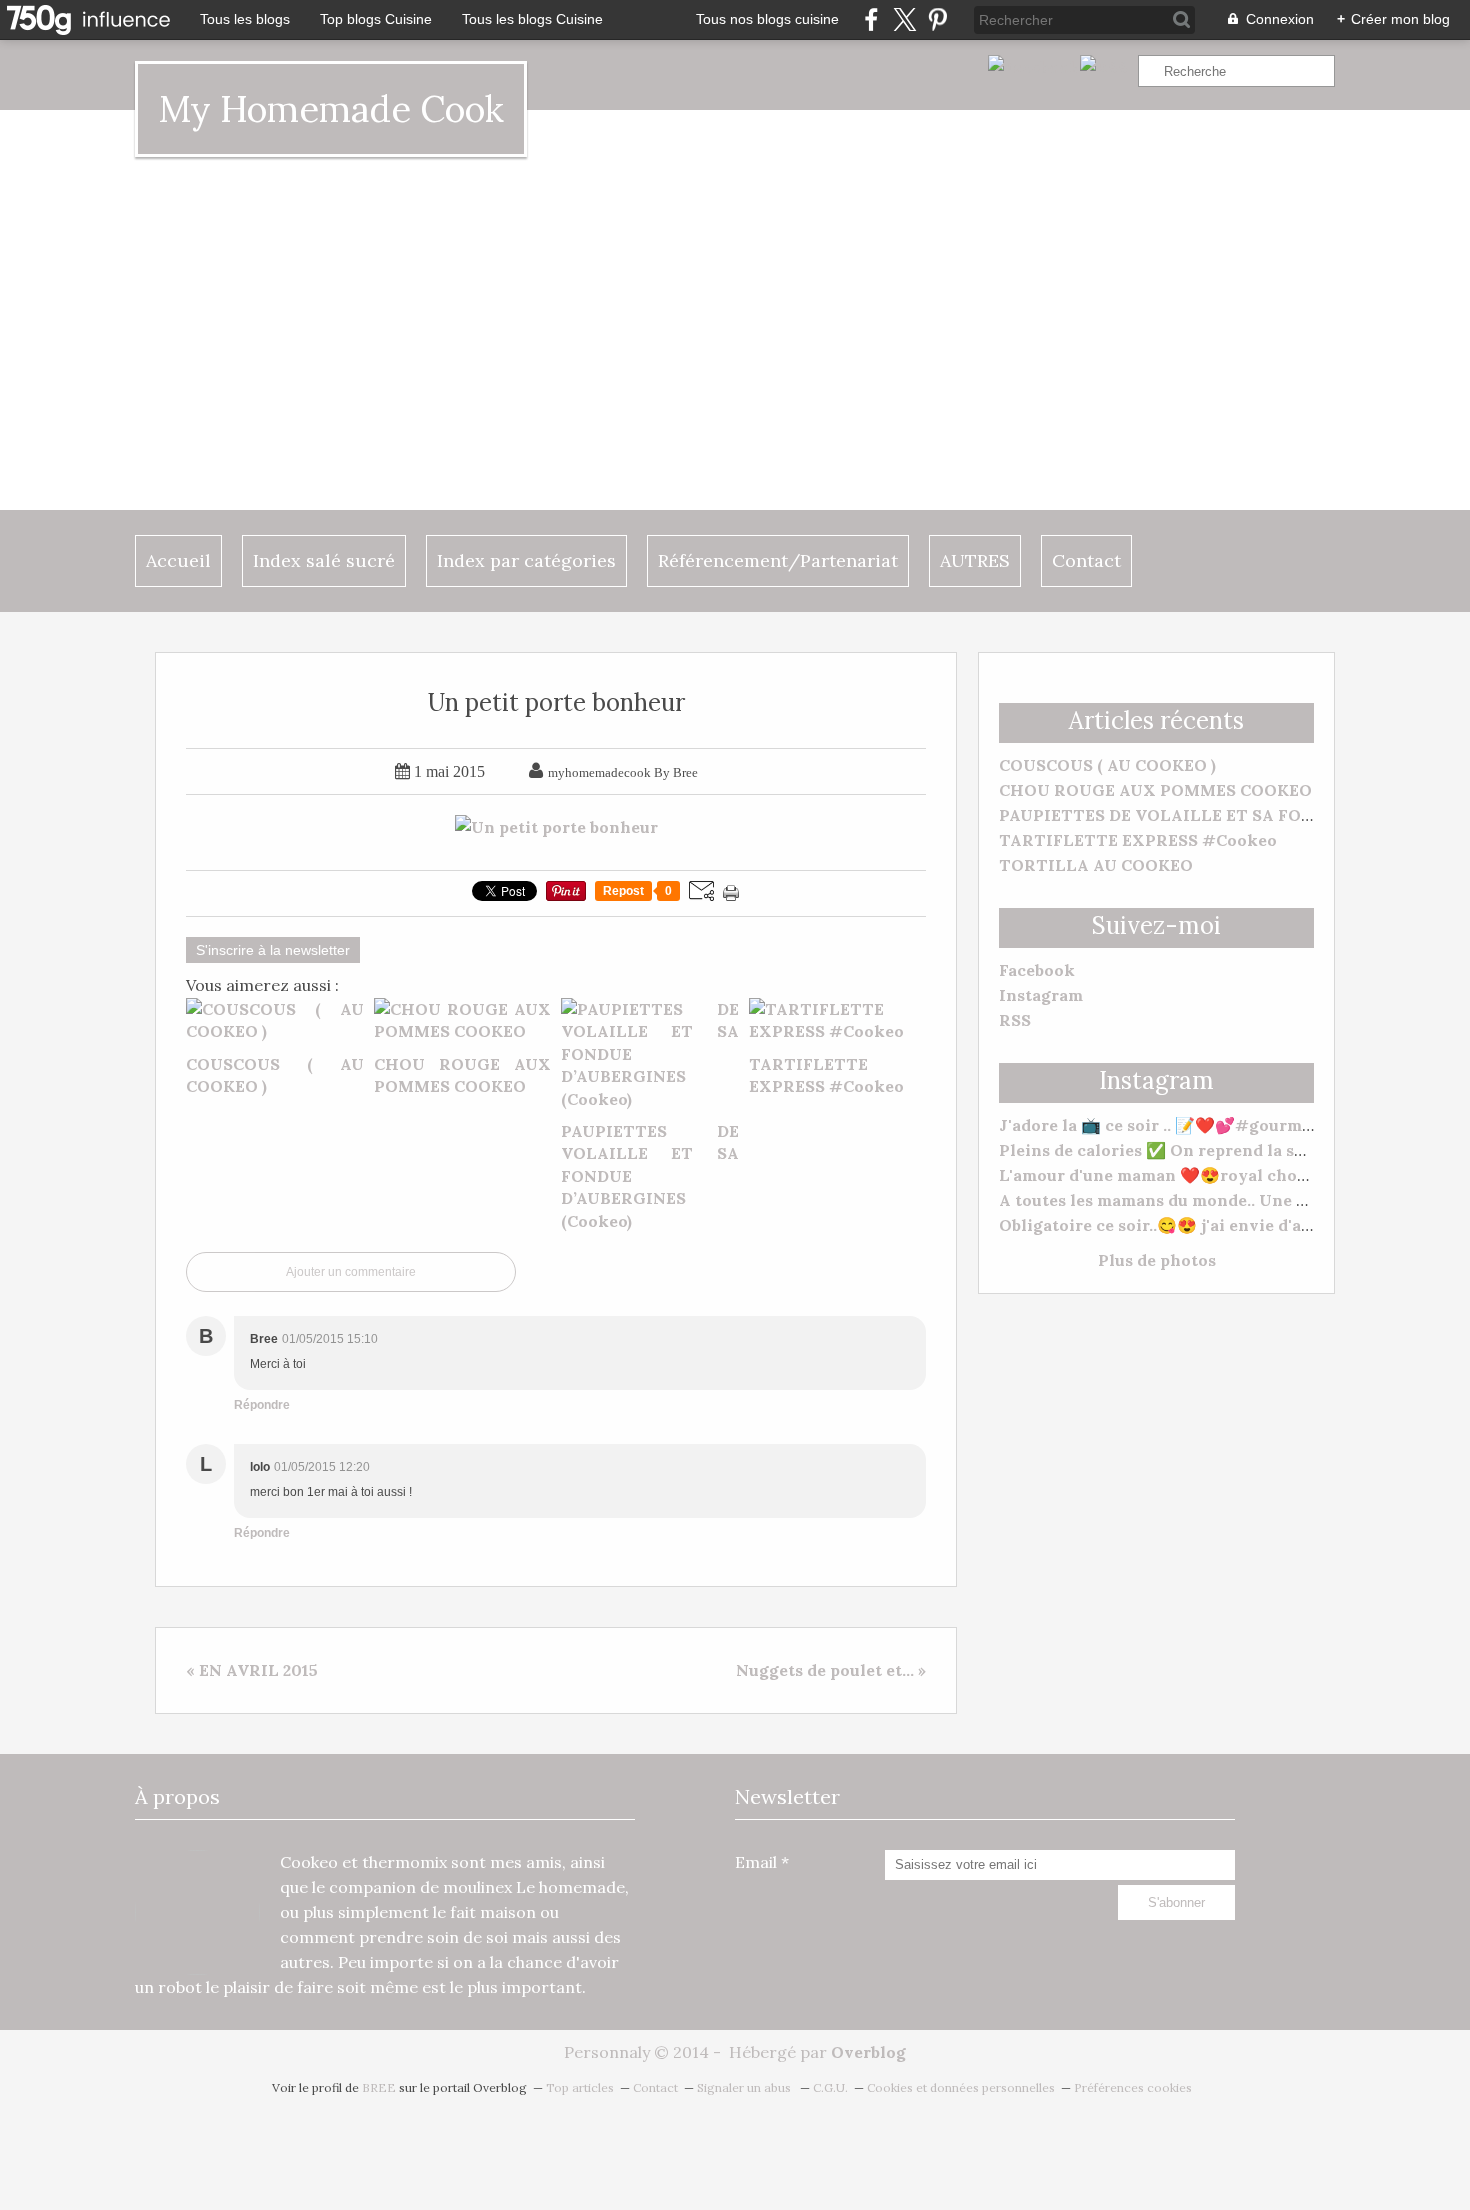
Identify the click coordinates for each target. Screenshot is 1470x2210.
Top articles (580, 2087)
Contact (1086, 560)
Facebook (1037, 970)
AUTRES (975, 560)
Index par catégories (526, 560)
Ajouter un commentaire (351, 1272)
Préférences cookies (1133, 2087)
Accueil (178, 560)
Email (756, 1862)
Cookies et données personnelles (961, 2087)
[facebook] (871, 19)
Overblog (868, 2052)
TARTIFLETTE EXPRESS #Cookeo (1138, 840)
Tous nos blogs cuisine (767, 19)
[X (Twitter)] (904, 19)
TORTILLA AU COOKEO (1096, 865)
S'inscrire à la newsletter (273, 950)
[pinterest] (937, 19)
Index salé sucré (324, 560)
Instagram (1041, 995)
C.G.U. (830, 2087)
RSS (1015, 1020)
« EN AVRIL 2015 (252, 1670)
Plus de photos (1157, 1260)
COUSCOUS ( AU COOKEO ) (1107, 765)
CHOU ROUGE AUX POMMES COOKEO (1155, 790)
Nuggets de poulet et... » (831, 1670)
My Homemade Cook (331, 109)
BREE (379, 2087)
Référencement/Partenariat (778, 560)
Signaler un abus (745, 2087)
